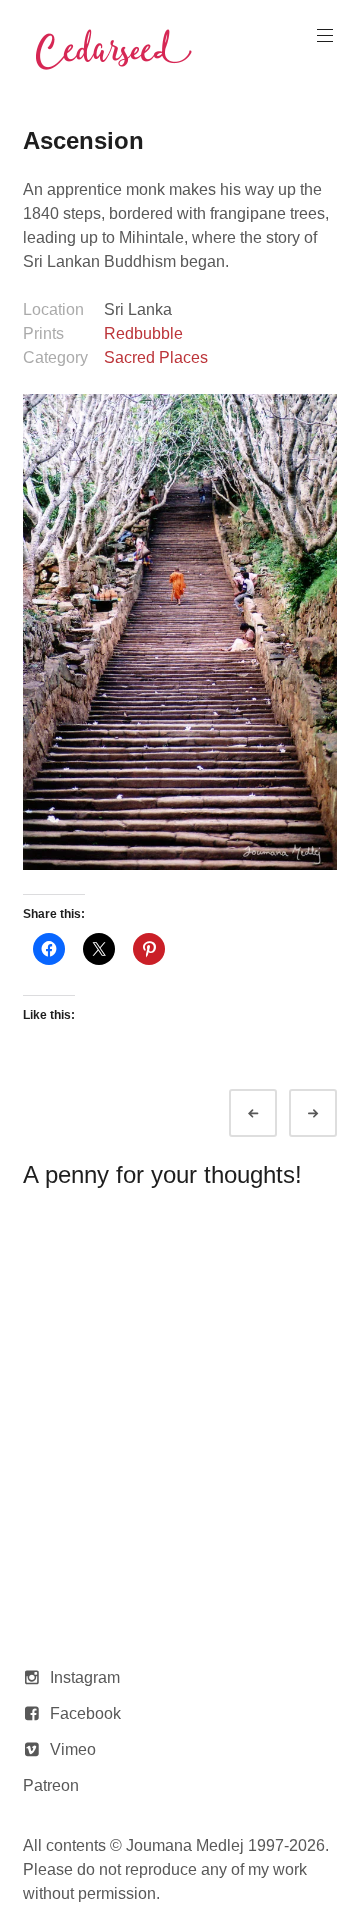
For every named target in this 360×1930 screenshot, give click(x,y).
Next (331, 1113)
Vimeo (73, 1749)
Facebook (85, 1713)
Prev (271, 1113)
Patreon (51, 1785)
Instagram (85, 1677)
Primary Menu (325, 36)
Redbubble (143, 333)
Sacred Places (156, 357)
